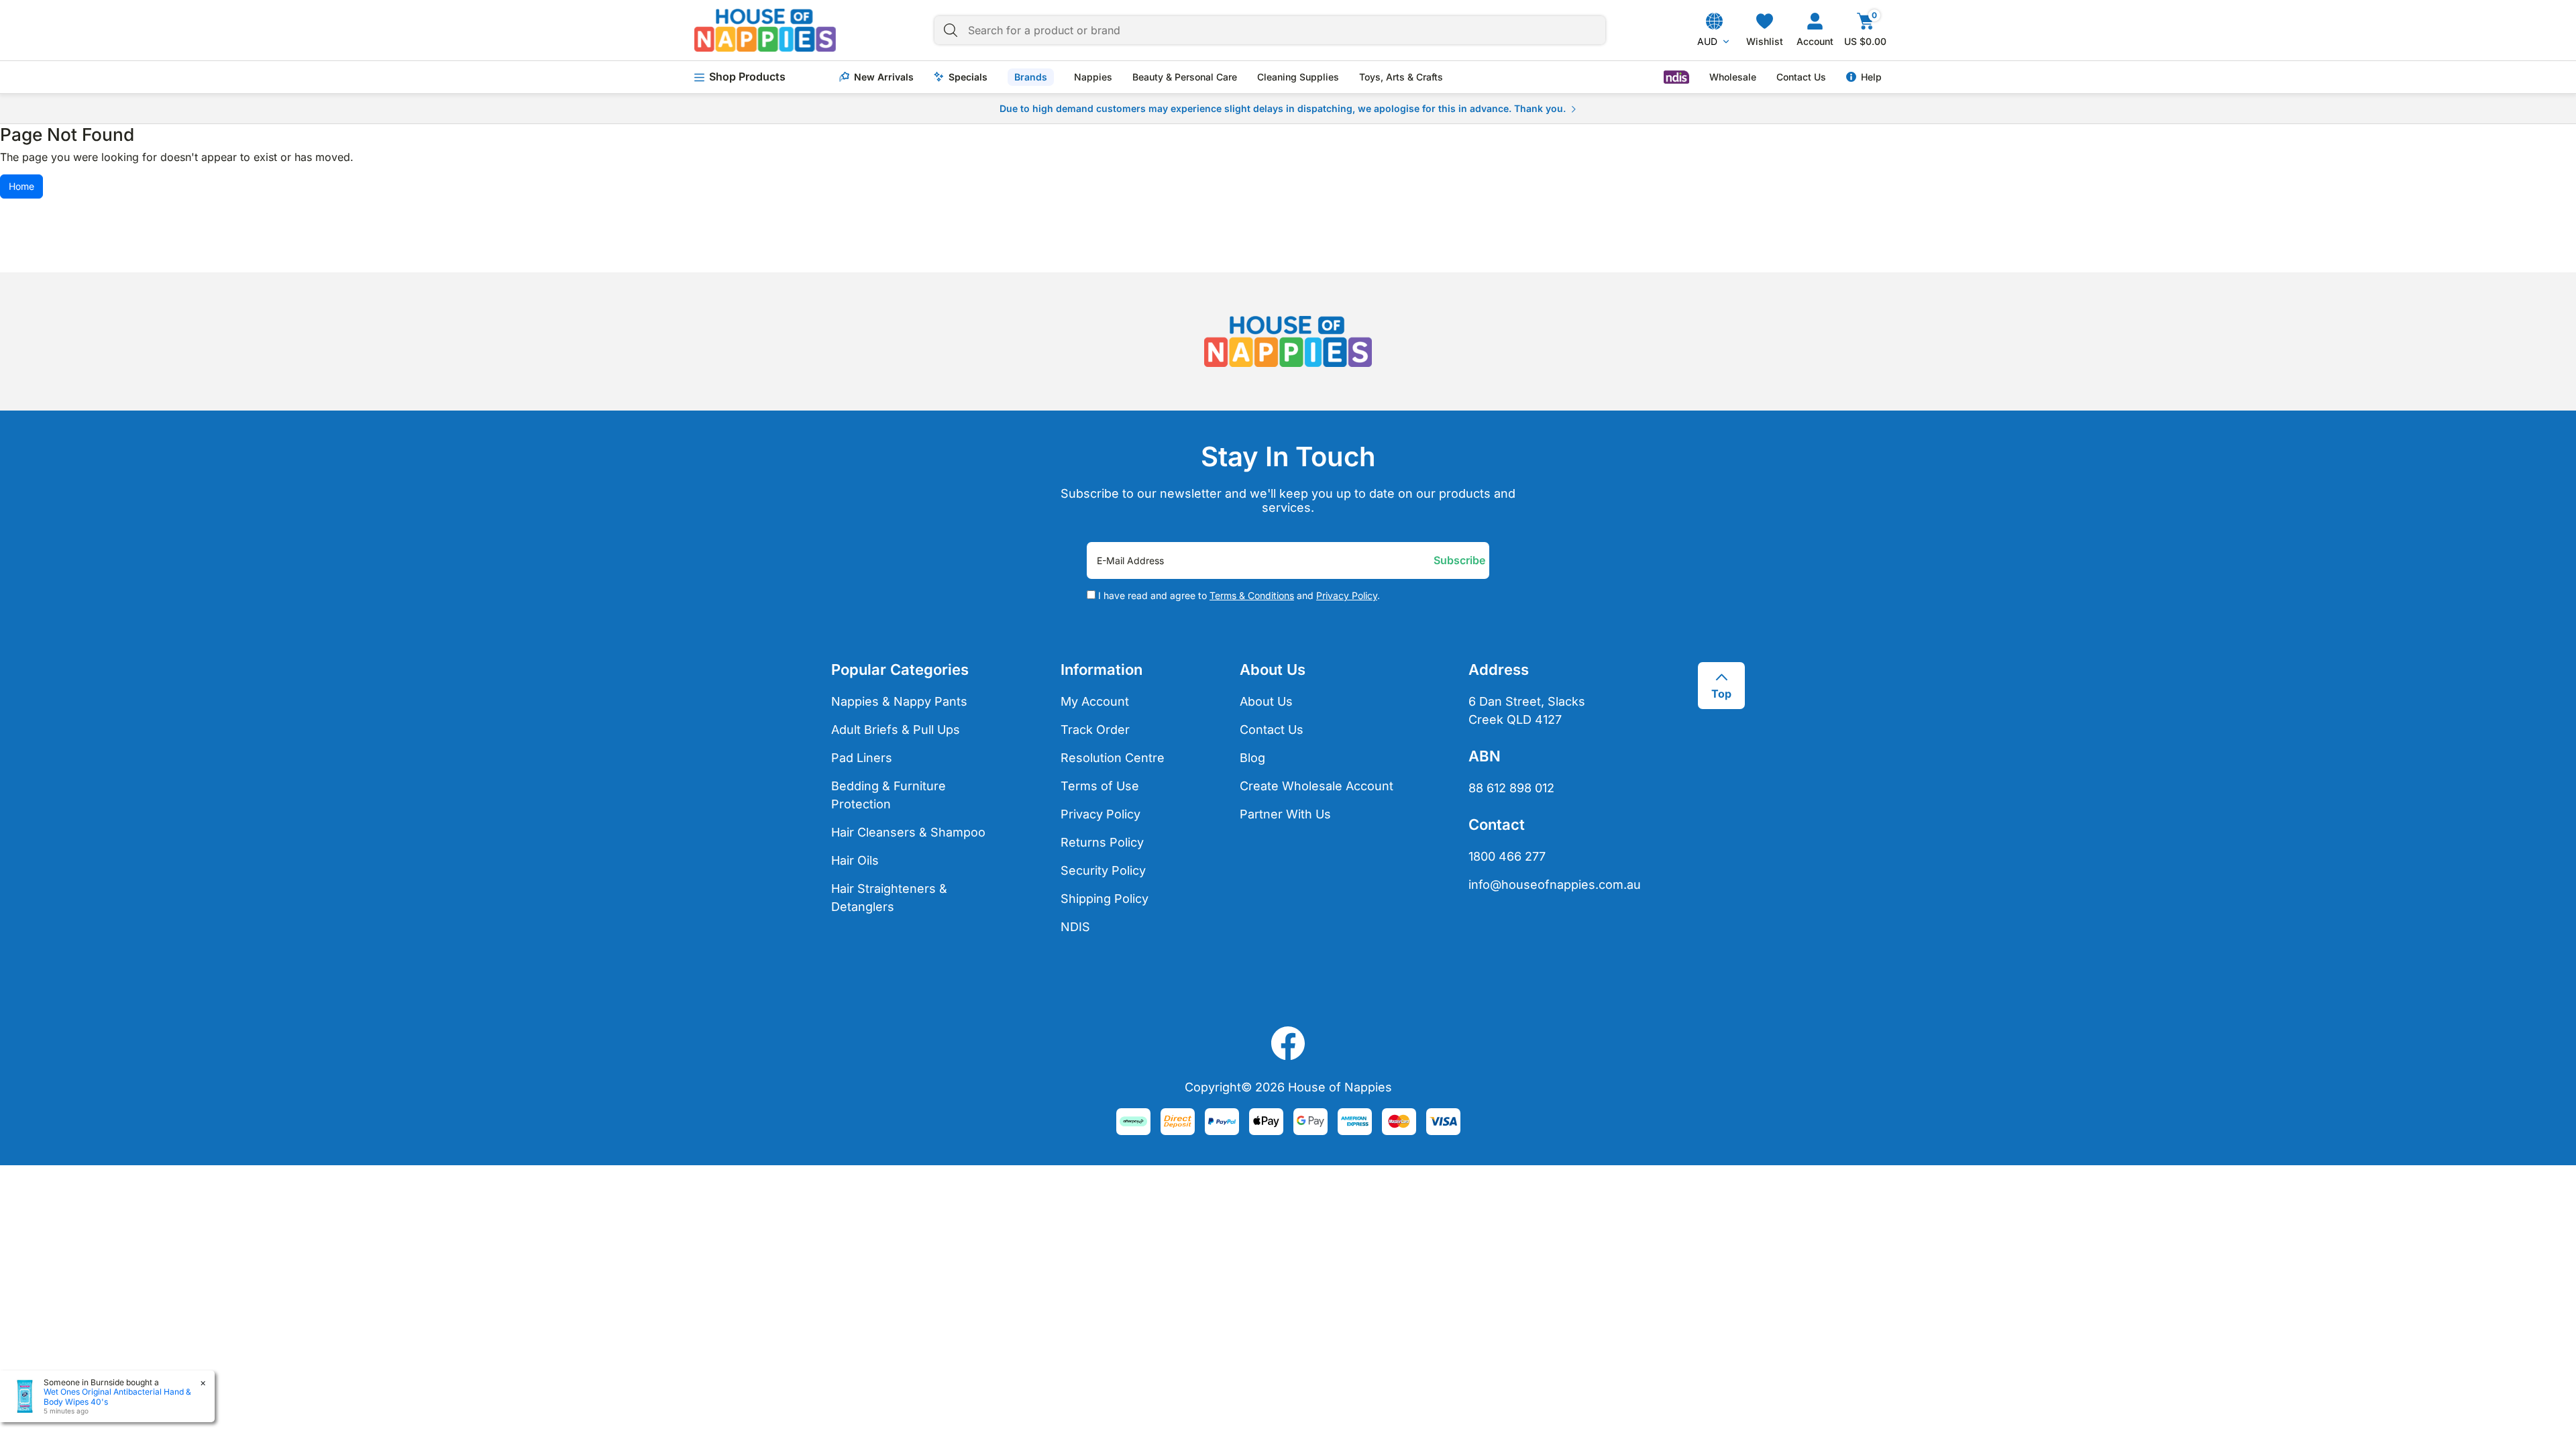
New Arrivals (884, 77)
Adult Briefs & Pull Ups (896, 730)
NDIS (1075, 927)
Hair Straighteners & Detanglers (889, 898)
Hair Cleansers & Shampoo (908, 832)
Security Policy (1103, 870)
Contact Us (1801, 77)
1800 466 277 (1507, 856)
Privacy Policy (1347, 595)
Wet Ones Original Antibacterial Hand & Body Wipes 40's (117, 1396)
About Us (1266, 701)
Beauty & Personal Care (1185, 77)
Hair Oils (855, 860)
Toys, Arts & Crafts (1401, 77)
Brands (1031, 77)
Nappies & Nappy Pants (899, 701)
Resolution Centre (1113, 758)
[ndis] (1676, 77)
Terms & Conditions (1252, 595)
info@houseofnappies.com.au (1546, 884)
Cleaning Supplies (1298, 77)
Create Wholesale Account (1317, 786)
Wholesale (1733, 77)
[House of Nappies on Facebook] (1288, 1043)
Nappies (1093, 77)
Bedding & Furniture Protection (889, 795)
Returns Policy (1102, 842)
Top (1721, 694)
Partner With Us (1285, 814)
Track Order (1095, 730)
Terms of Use (1100, 786)
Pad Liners (862, 758)
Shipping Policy (1105, 899)
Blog (1252, 758)
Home (21, 186)
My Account (1095, 701)
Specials (968, 77)
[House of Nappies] (765, 30)
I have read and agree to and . (1238, 596)
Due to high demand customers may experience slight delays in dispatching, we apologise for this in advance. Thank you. (1283, 108)
